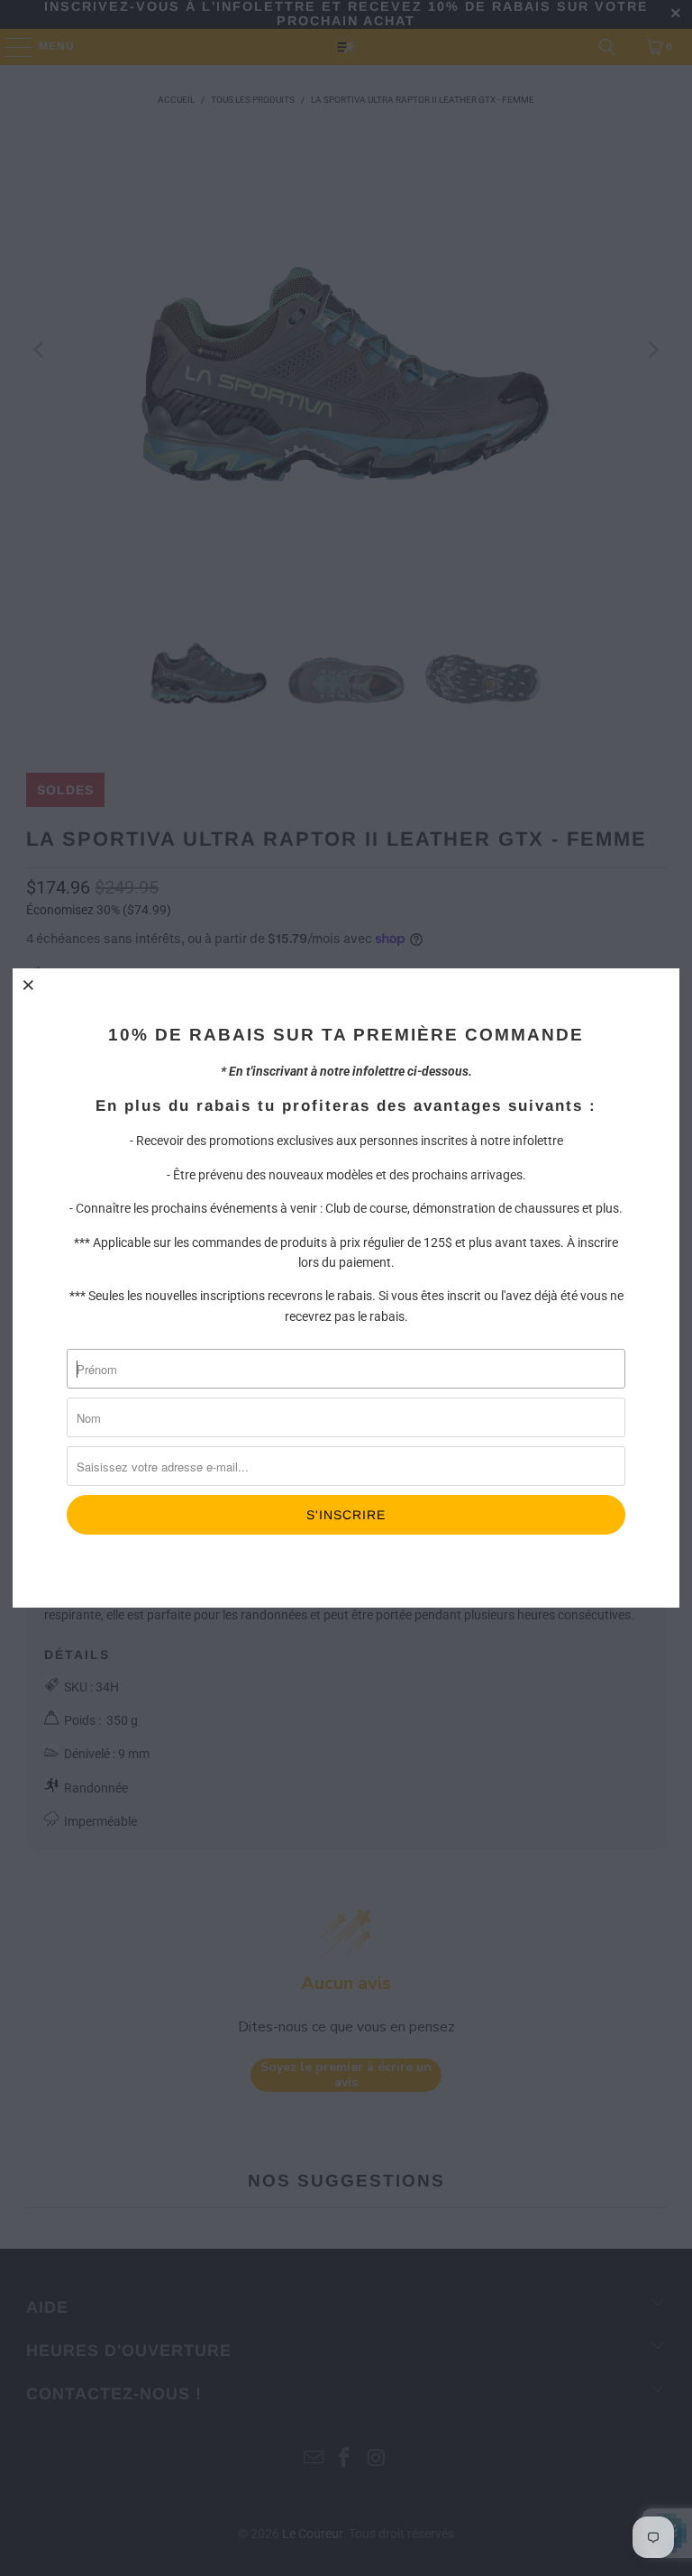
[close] (29, 985)
